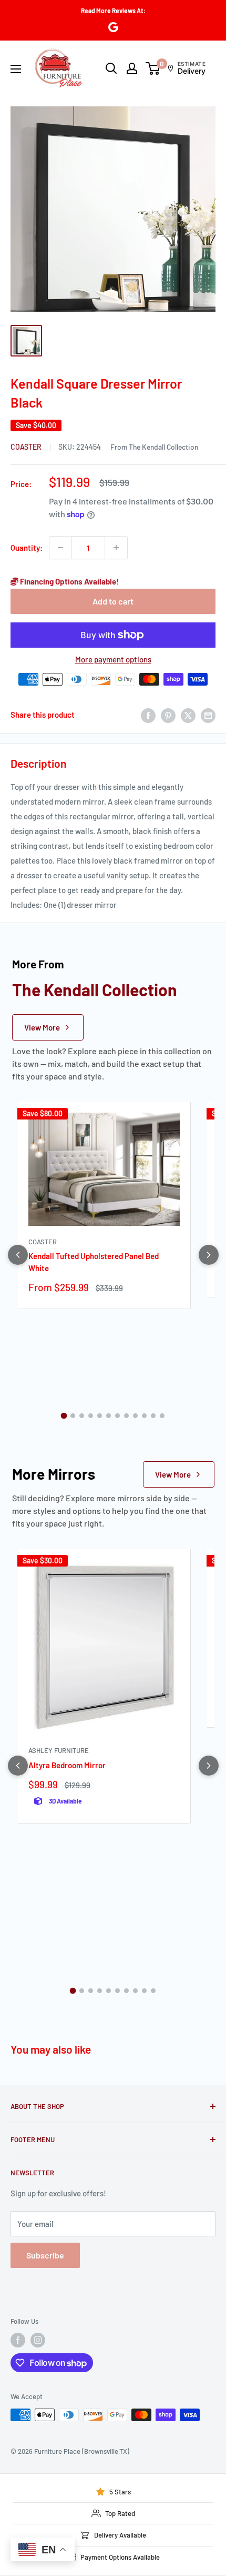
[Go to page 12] (162, 1416)
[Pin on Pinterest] (168, 715)
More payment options (113, 659)
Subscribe (45, 2255)
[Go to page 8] (126, 1416)
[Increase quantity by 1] (116, 548)
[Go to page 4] (91, 1416)
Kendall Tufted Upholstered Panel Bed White (94, 1262)
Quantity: (27, 548)
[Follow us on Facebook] (18, 2340)
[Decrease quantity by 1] (60, 548)
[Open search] (111, 68)
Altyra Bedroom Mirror (67, 1765)
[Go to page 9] (135, 1416)
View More (42, 1027)
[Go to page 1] (64, 1415)
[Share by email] (208, 715)
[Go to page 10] (144, 1416)
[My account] (132, 68)
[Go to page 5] (100, 1416)
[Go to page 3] (82, 1416)
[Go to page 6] (109, 1416)
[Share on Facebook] (148, 715)
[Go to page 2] (73, 1416)
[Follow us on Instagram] (38, 2340)
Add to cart (113, 601)
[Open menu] (16, 69)
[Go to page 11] (153, 1416)
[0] (153, 68)
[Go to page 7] (117, 1416)
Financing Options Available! (69, 581)
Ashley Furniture (59, 1750)
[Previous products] (18, 1255)
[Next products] (209, 1255)
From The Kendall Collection (154, 447)
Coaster (27, 447)
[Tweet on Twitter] (188, 715)
